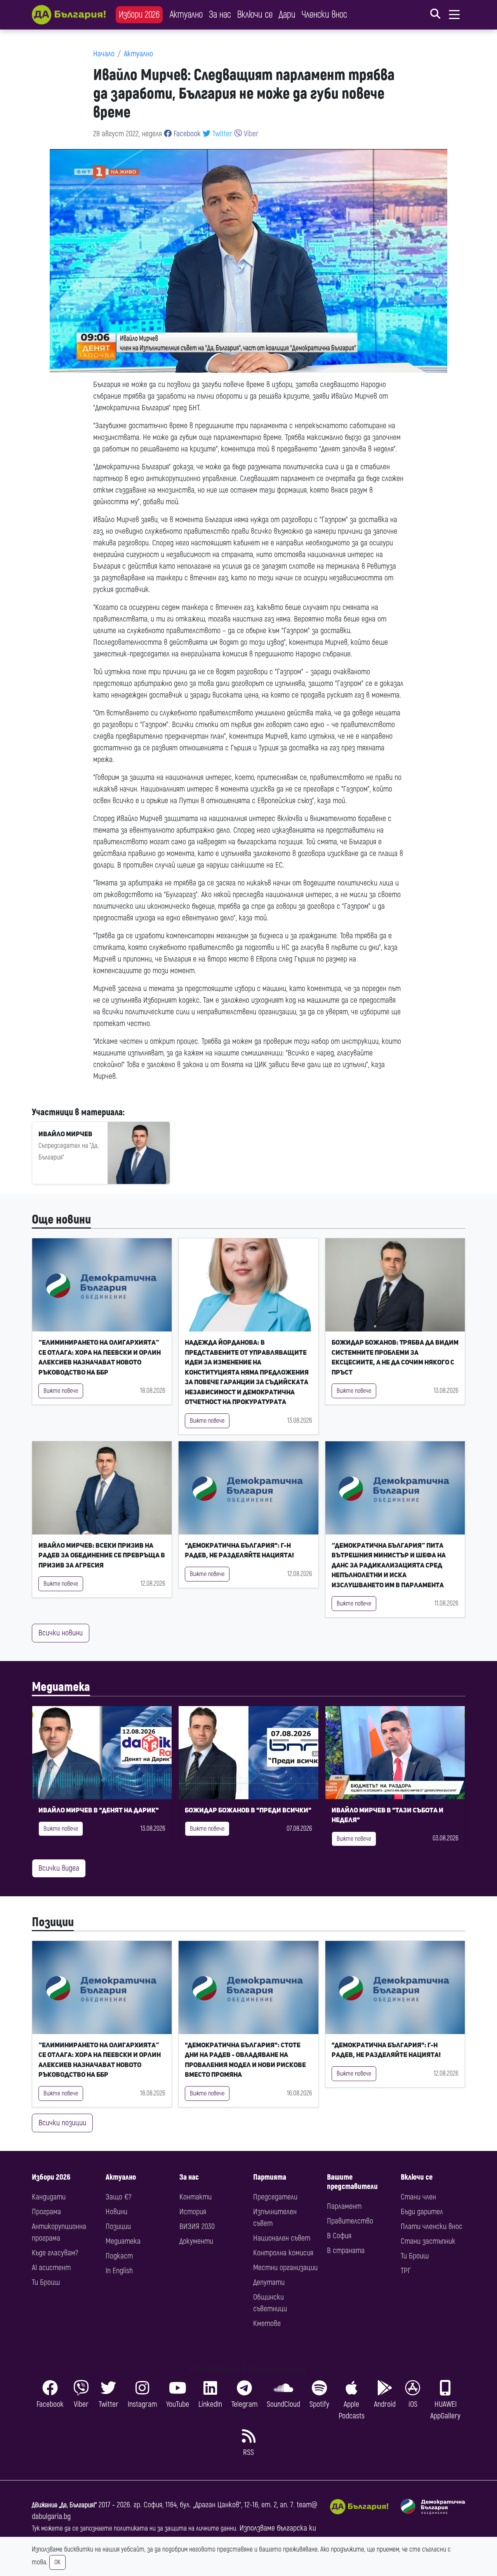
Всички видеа (59, 1868)
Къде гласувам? (55, 2253)
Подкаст (119, 2256)
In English (119, 2271)
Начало (104, 54)
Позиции (53, 1922)
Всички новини (61, 1633)
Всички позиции (62, 2123)
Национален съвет (282, 2238)
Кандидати (49, 2197)
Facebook (186, 134)
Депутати (269, 2282)
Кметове (267, 2323)
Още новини (61, 1220)
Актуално (186, 15)
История (193, 2212)
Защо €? (118, 2197)
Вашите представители (352, 2182)
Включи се (255, 15)
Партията (270, 2177)
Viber (250, 134)
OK (57, 2562)
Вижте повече (61, 1391)
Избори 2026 (139, 15)
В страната (346, 2251)
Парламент (344, 2206)
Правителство (350, 2221)
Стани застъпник (428, 2241)
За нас (220, 15)
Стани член (418, 2197)
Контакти (195, 2197)
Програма (46, 2212)
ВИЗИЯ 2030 (197, 2226)
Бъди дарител (422, 2212)
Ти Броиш (46, 2282)
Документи (196, 2241)
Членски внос (324, 15)
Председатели (275, 2197)
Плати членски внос (432, 2226)
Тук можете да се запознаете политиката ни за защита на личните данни (134, 2528)
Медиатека (61, 1687)
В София (339, 2236)
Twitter (221, 134)
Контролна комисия (283, 2253)
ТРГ (406, 2271)
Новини (116, 2212)
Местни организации (285, 2268)
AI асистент (51, 2268)
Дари (287, 15)
